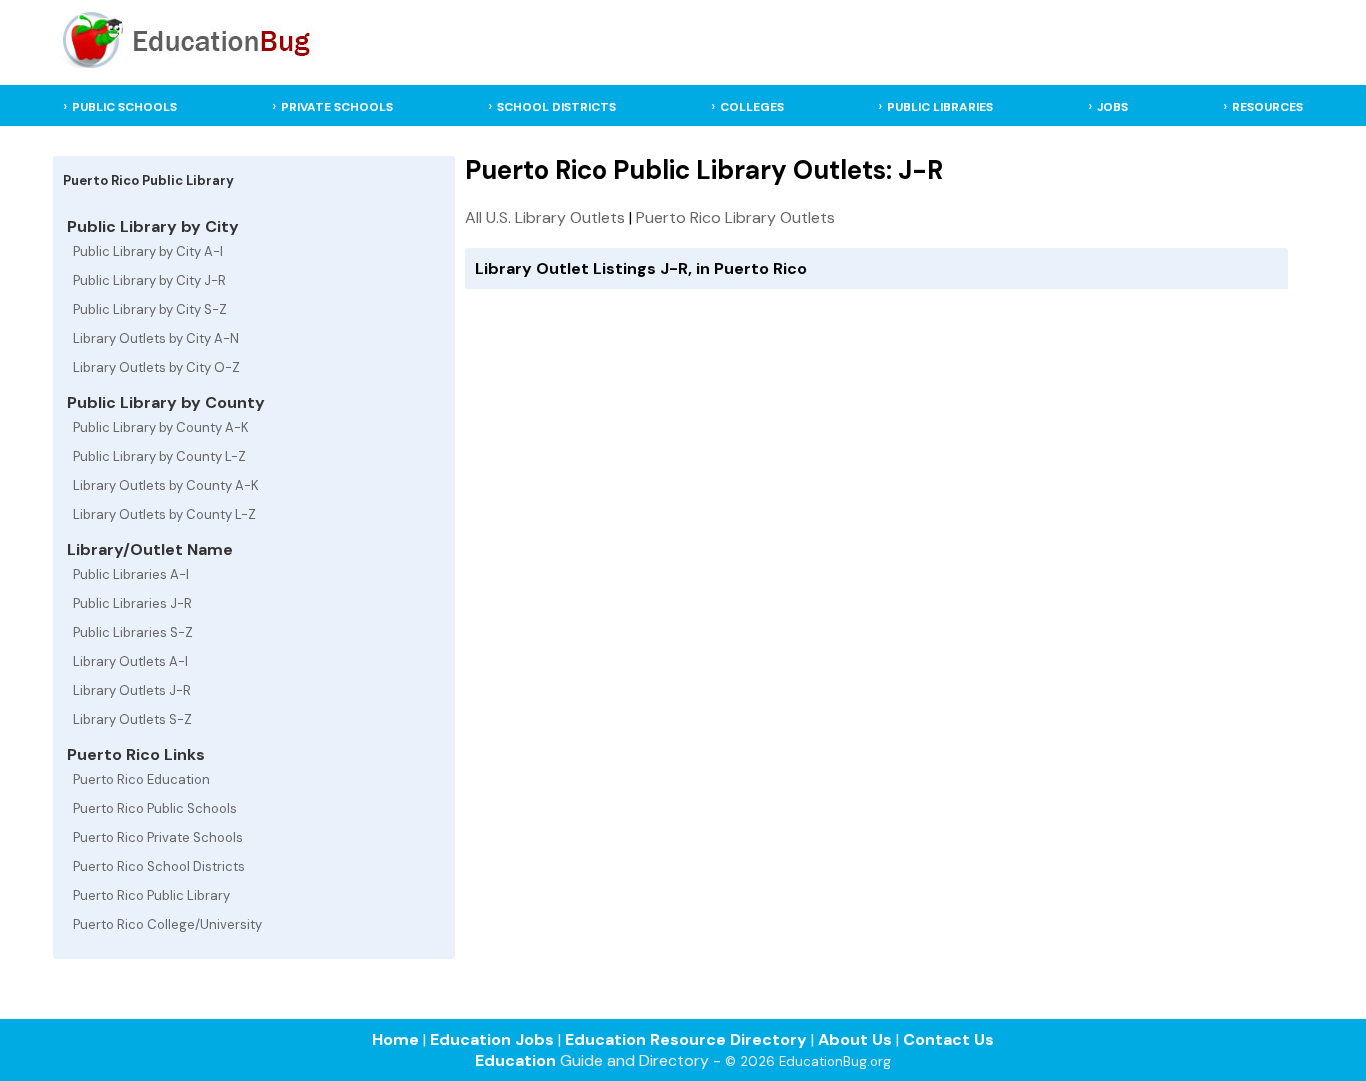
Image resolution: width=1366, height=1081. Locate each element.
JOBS (1112, 107)
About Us (855, 1039)
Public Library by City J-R (149, 280)
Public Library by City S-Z (150, 309)
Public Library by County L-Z (159, 456)
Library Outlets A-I (130, 661)
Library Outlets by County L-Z (164, 514)
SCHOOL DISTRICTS (556, 107)
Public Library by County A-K (161, 427)
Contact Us (948, 1039)
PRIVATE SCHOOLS (337, 107)
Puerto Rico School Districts (159, 866)
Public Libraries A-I (131, 574)
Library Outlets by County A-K (166, 485)
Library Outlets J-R (132, 690)
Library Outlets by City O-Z (156, 367)
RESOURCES (1267, 107)
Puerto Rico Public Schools (155, 808)
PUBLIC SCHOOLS (124, 107)
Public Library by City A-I (148, 251)
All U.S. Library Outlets (545, 217)
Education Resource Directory (686, 1039)
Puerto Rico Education (141, 779)
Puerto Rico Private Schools (158, 837)
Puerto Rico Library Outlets (735, 217)
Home (395, 1039)
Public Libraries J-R (132, 603)
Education (515, 1060)
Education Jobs (492, 1039)
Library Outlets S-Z (132, 719)
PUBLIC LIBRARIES (940, 107)
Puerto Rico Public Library (151, 895)
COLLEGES (752, 107)
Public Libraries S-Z (133, 632)
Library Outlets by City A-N (156, 338)
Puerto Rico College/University (167, 924)
